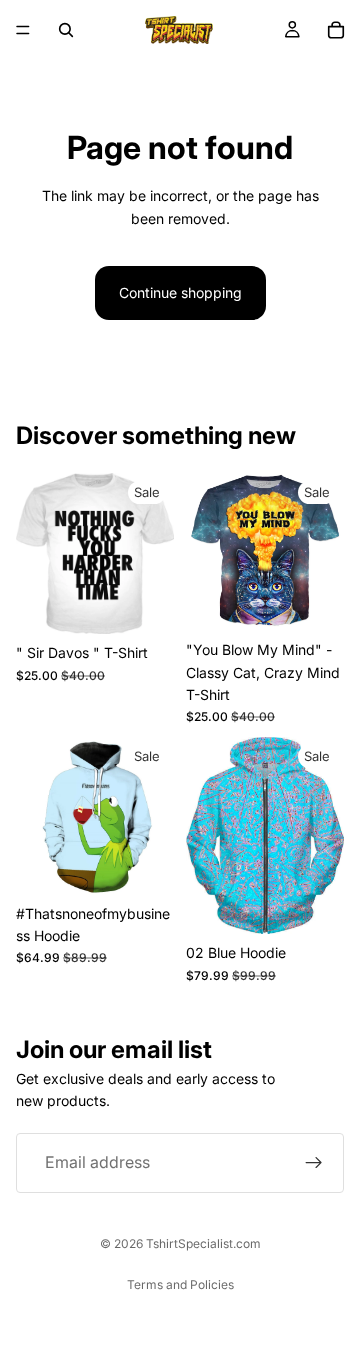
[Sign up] (314, 1163)
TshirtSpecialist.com (203, 1243)
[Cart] (336, 30)
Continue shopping (180, 292)
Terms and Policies (180, 1284)
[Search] (66, 30)
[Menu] (23, 30)
